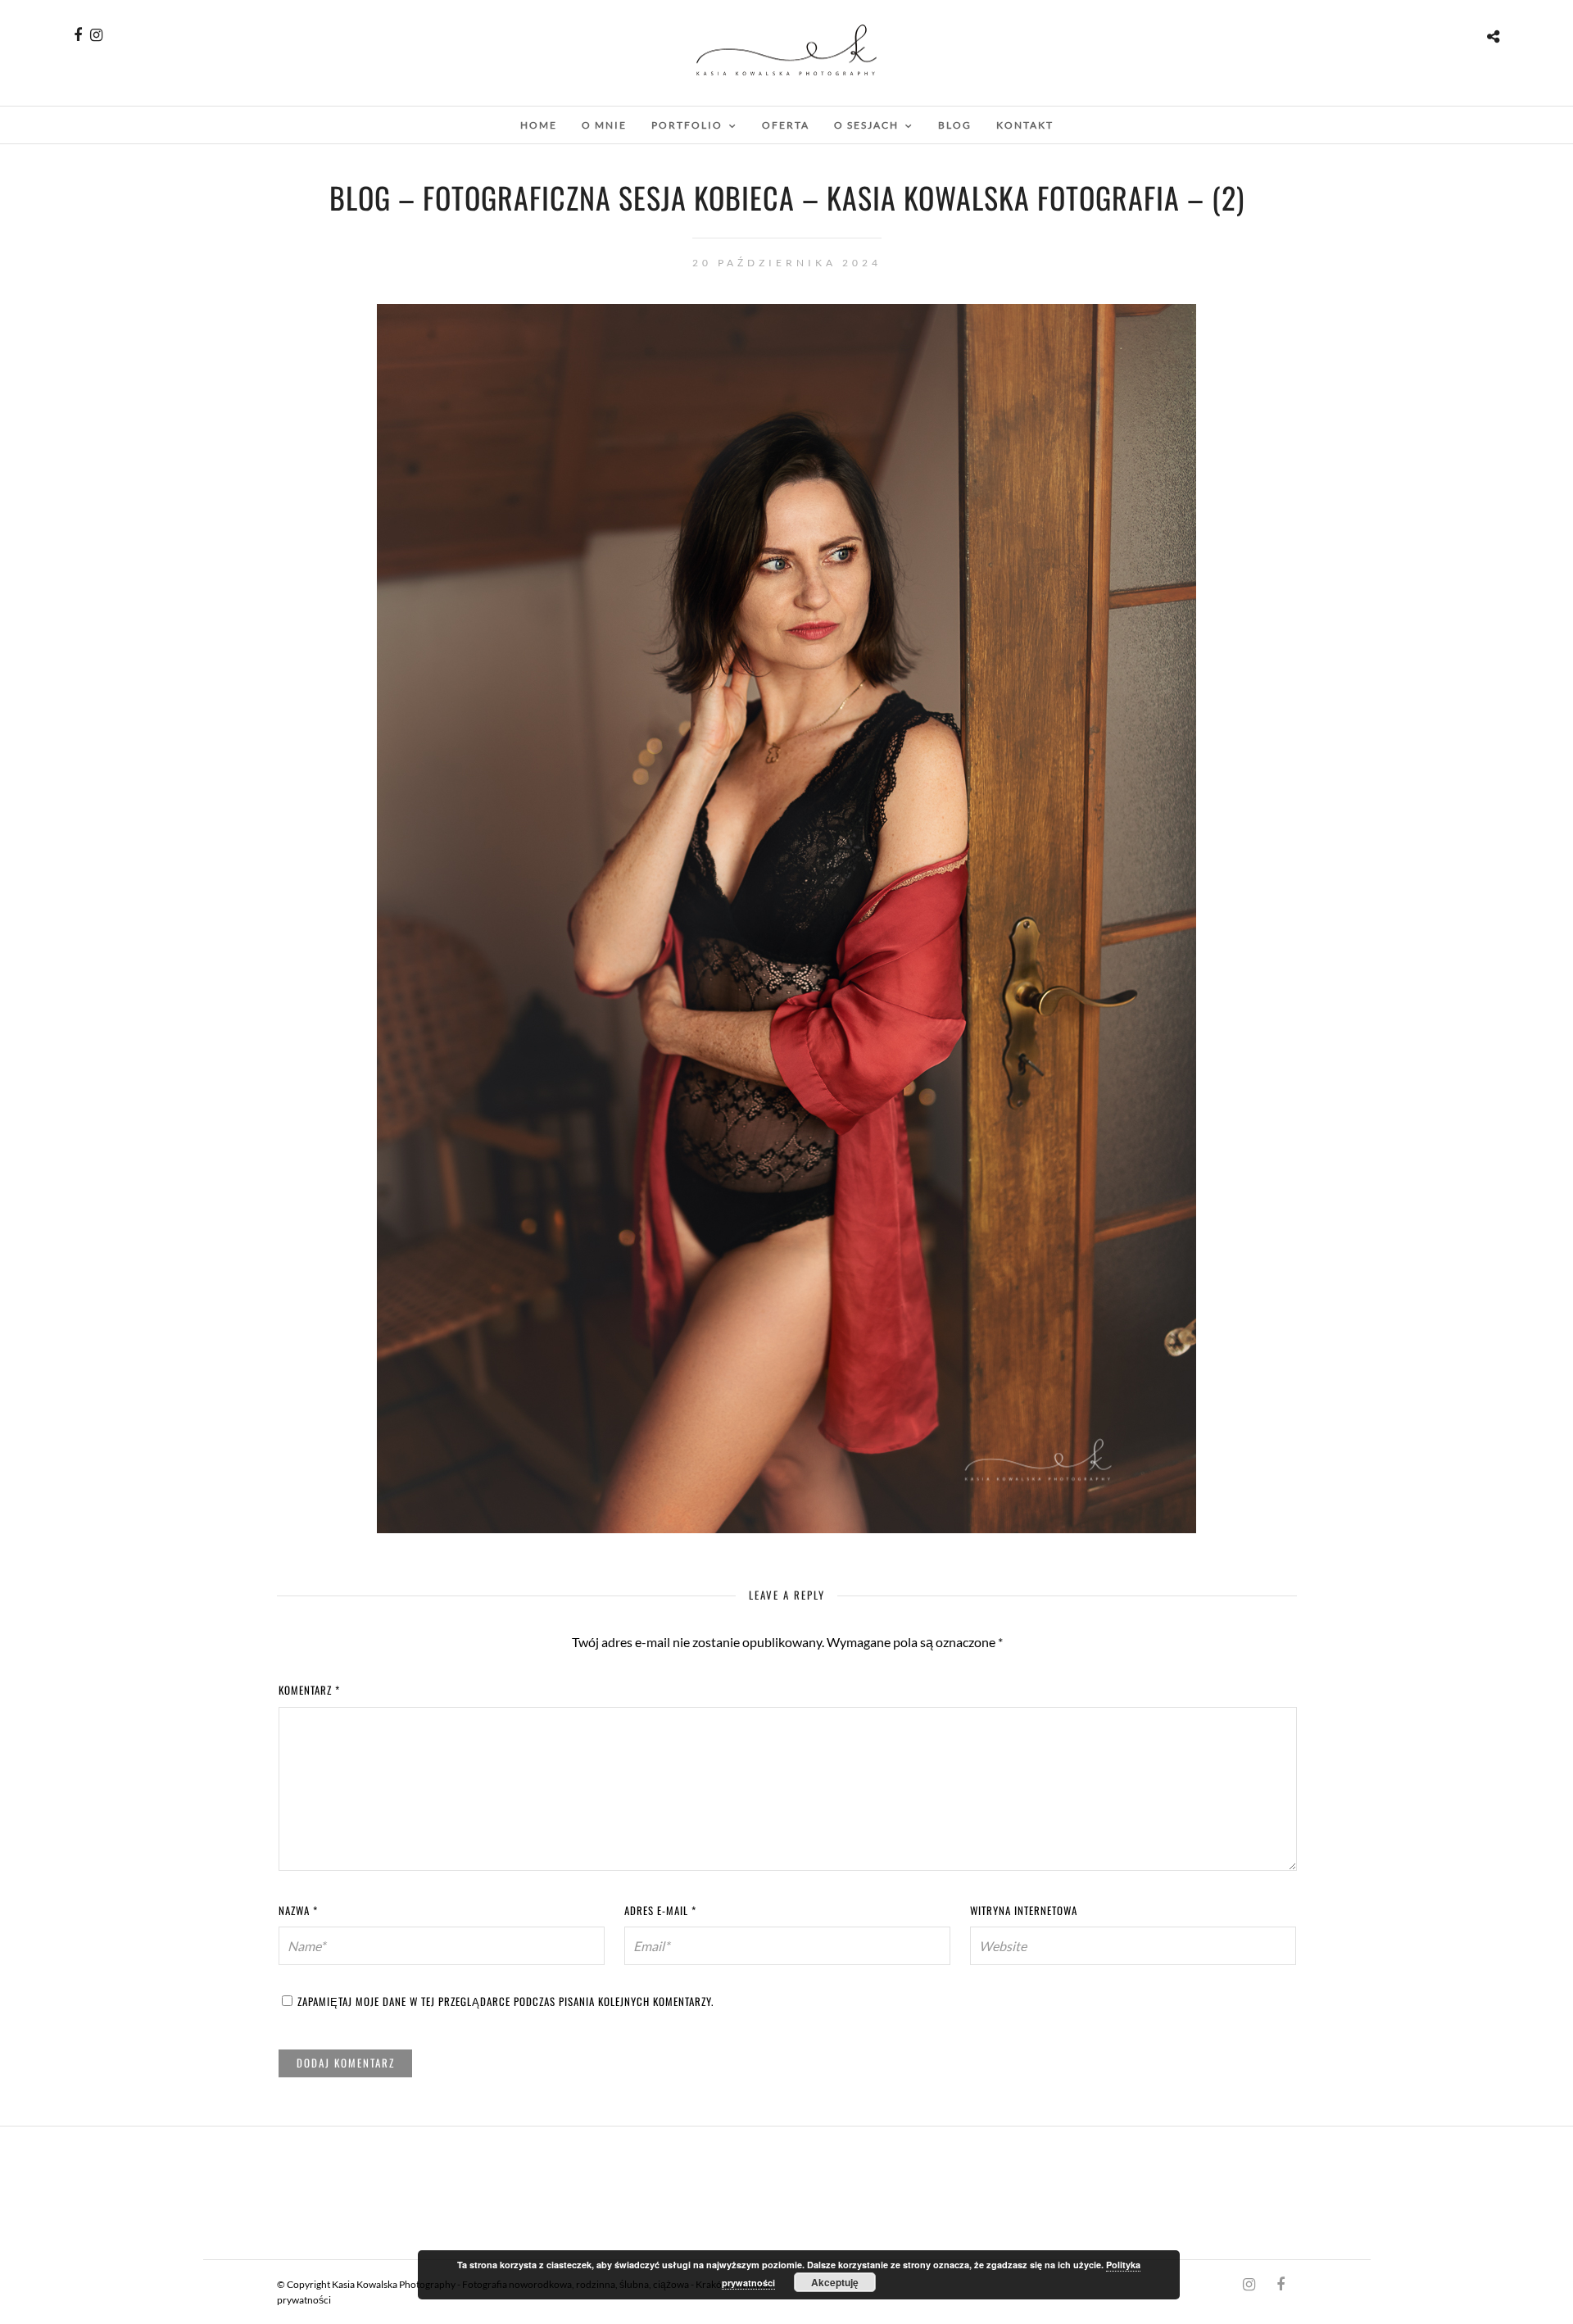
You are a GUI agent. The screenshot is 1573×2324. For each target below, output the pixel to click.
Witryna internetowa (1024, 1910)
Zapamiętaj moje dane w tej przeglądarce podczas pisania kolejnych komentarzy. (505, 2001)
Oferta (786, 125)
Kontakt (1025, 125)
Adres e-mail (660, 1910)
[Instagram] (96, 35)
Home (539, 125)
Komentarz (309, 1690)
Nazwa (298, 1910)
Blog (955, 125)
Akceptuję (835, 2282)
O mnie (604, 125)
